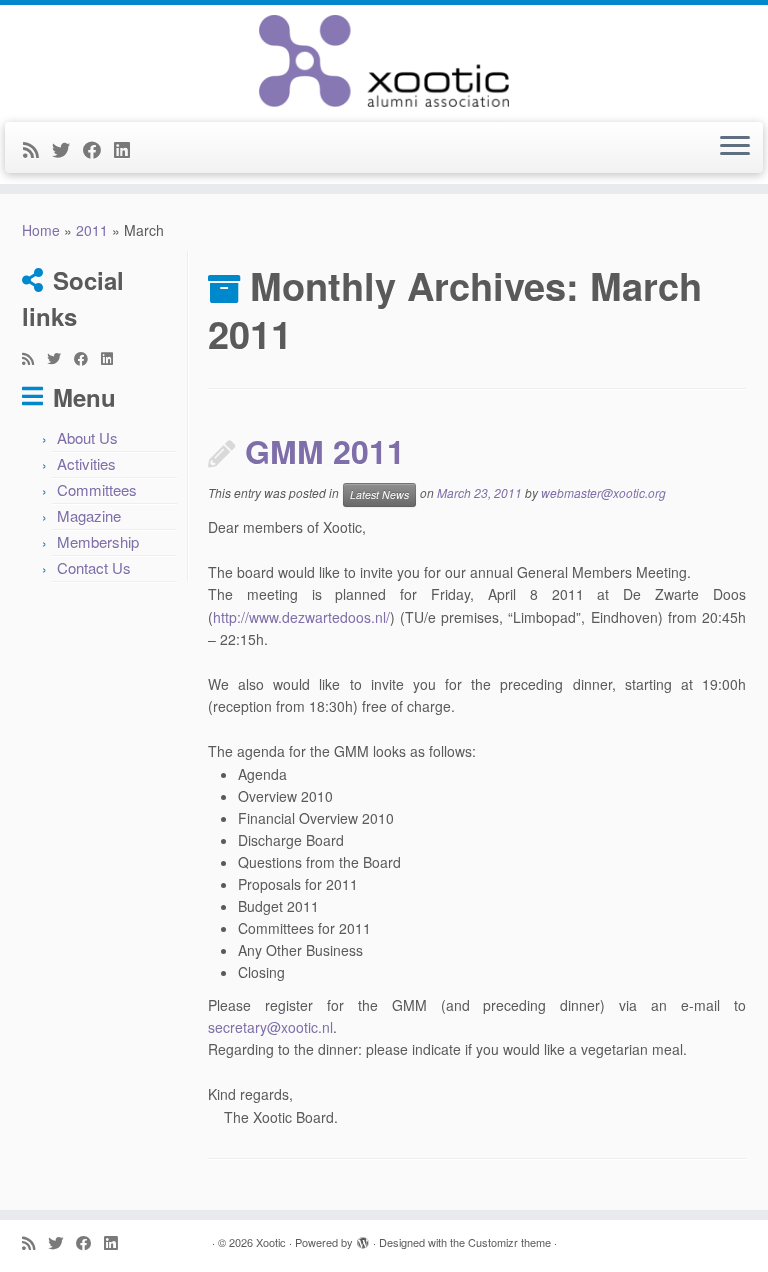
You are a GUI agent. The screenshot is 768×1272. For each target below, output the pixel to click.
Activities (86, 463)
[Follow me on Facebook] (98, 149)
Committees (97, 489)
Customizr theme (509, 1242)
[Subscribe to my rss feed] (37, 149)
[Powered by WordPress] (363, 1238)
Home (41, 230)
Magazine (89, 515)
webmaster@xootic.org (603, 492)
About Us (87, 437)
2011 (92, 230)
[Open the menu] (735, 148)
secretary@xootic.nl (270, 1027)
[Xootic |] (384, 61)
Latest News (379, 494)
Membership (98, 541)
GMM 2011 (325, 451)
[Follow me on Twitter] (67, 149)
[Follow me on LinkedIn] (128, 149)
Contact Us (94, 567)
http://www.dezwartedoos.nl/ (301, 617)
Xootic (271, 1242)
